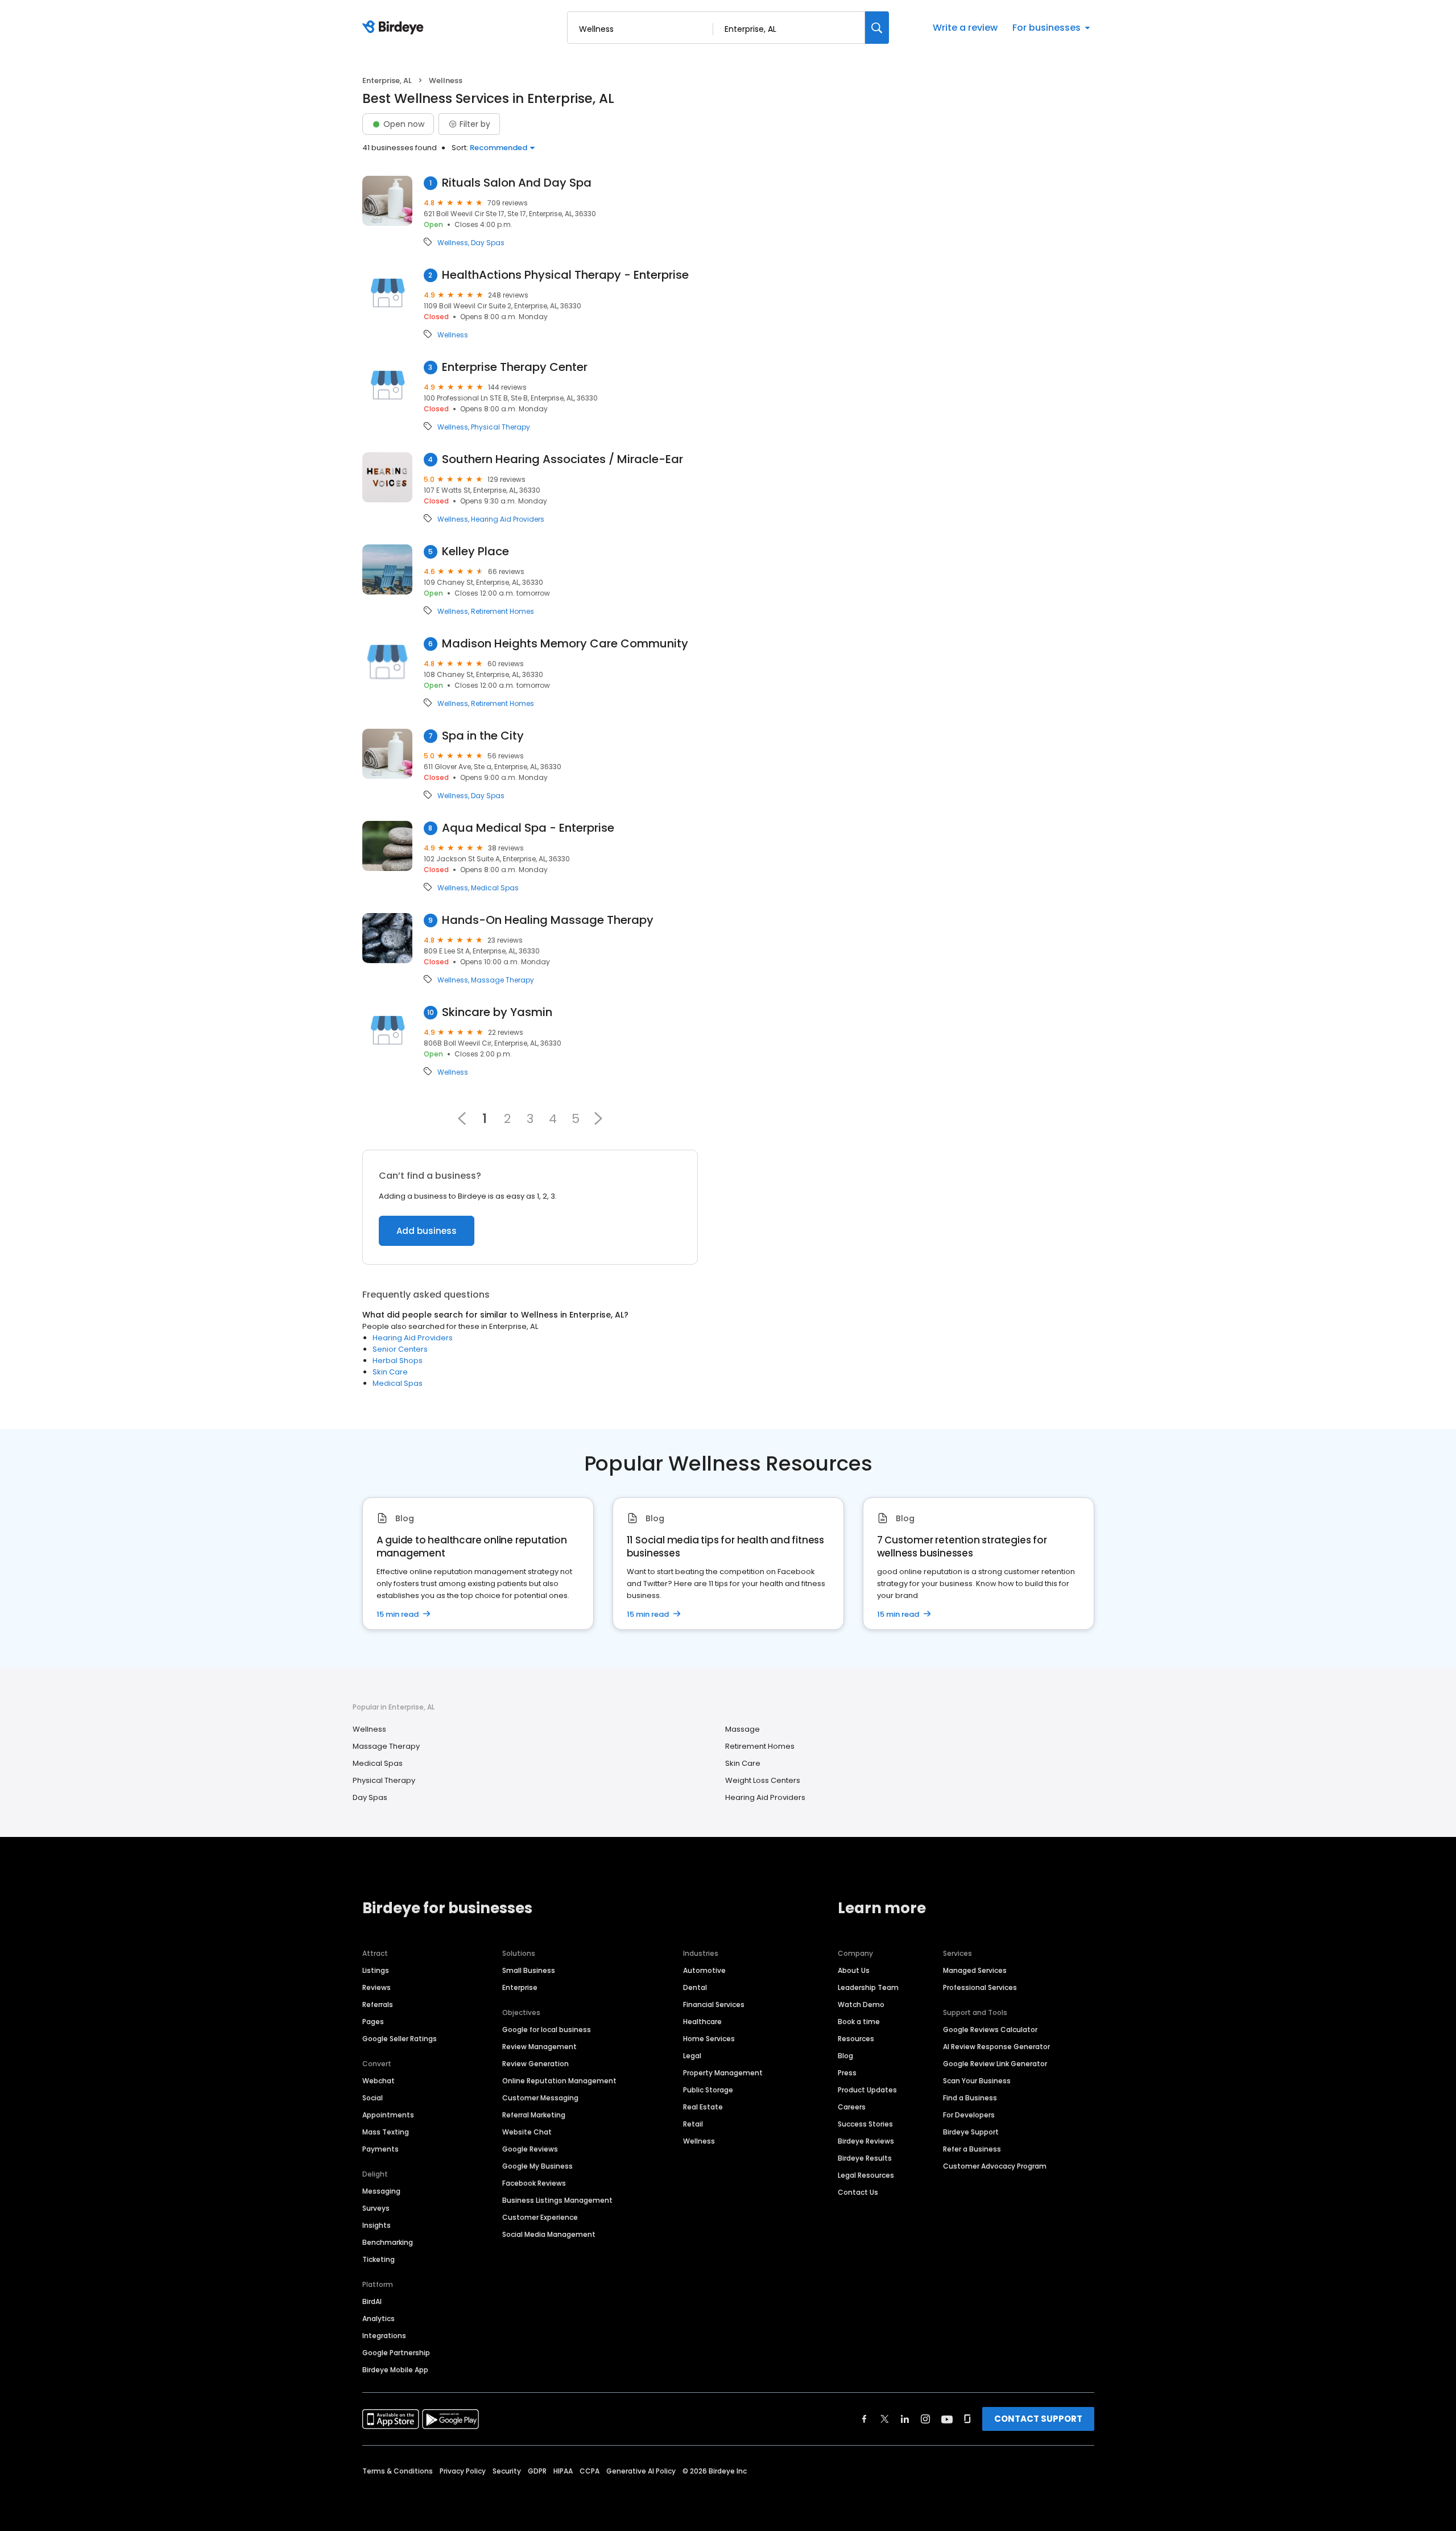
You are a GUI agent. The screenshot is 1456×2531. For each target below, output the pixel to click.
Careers (852, 2107)
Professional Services (980, 1987)
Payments (380, 2149)
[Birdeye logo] (395, 28)
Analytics (379, 2319)
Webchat (379, 2081)
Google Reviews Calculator (990, 2030)
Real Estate (703, 2107)
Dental (695, 1987)
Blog (845, 2056)
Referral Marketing (534, 2115)
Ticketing (379, 2259)
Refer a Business (972, 2149)
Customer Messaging (540, 2098)
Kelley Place (475, 552)
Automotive (704, 1970)
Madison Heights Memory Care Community (565, 644)
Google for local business (547, 2030)
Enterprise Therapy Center (515, 367)
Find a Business (970, 2098)
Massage (743, 1729)
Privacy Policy (463, 2471)
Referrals (378, 2004)
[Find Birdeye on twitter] (885, 2419)
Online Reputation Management (559, 2081)
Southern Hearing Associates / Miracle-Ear (562, 459)
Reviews (377, 1987)
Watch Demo (861, 2004)
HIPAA (563, 2471)
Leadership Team (868, 1987)
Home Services (709, 2039)
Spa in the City (483, 736)
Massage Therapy (502, 980)
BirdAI (372, 2301)
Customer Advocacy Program (995, 2166)
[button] (598, 1118)
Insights (377, 2225)
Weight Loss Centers (763, 1780)
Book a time (859, 2022)
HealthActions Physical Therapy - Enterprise (565, 275)
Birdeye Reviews (866, 2141)
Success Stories (865, 2124)
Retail (693, 2124)
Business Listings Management (557, 2200)
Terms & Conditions (398, 2471)
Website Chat (527, 2132)
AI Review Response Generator (996, 2047)
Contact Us (858, 2192)
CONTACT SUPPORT (1038, 2419)
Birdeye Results (865, 2158)
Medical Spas (495, 888)
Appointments (388, 2115)
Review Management (539, 2047)
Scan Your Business (977, 2081)
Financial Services (714, 2004)
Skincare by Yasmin (497, 1012)
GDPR (537, 2471)
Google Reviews (530, 2149)
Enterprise (520, 1987)
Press (847, 2073)
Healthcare (702, 2022)
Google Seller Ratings (400, 2039)
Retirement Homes (502, 612)
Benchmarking (388, 2242)
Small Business (529, 1970)
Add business (427, 1231)
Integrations (384, 2336)
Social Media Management (549, 2234)
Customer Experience (540, 2217)
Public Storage (708, 2090)
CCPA (590, 2471)
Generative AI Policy (641, 2471)
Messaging (381, 2191)
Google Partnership (396, 2353)
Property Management (723, 2073)
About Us (854, 1970)
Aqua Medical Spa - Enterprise (528, 828)
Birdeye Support (971, 2132)
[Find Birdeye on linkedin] (905, 2419)
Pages (373, 2022)
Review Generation (535, 2064)
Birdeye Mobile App (395, 2370)
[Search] (877, 28)
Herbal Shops (398, 1361)
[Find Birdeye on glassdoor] (967, 2419)
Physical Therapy (500, 427)
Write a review (965, 28)
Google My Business (537, 2166)
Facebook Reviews (534, 2183)
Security (507, 2471)
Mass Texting (386, 2132)
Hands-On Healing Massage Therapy (548, 920)
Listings (376, 1970)
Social (373, 2098)
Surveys (376, 2208)
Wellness (453, 243)
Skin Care (390, 1372)
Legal (692, 2056)
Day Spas (488, 243)
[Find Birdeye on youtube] (947, 2419)
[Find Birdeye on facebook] (864, 2419)
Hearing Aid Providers (508, 519)
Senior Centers (400, 1349)
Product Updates (867, 2090)
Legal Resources (866, 2175)
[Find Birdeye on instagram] (925, 2419)
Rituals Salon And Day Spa (517, 183)
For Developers (969, 2115)
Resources (856, 2039)
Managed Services (975, 1970)
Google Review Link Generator (995, 2064)
